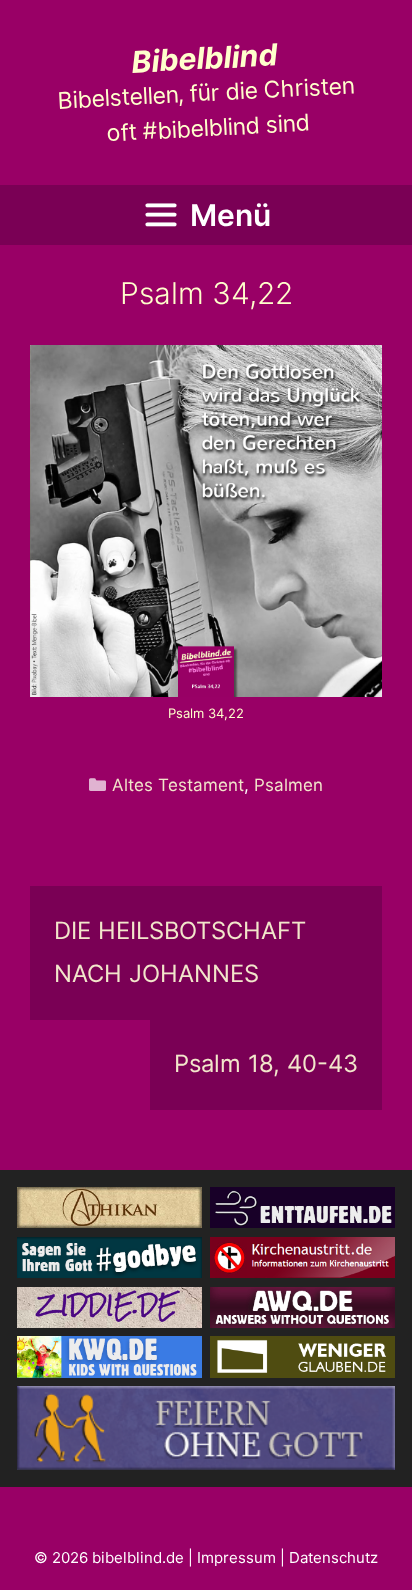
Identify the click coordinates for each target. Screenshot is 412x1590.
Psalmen (288, 785)
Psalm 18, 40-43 (266, 1063)
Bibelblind (204, 58)
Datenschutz (333, 1557)
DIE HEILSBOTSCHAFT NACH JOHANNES (180, 952)
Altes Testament (178, 785)
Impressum (236, 1557)
